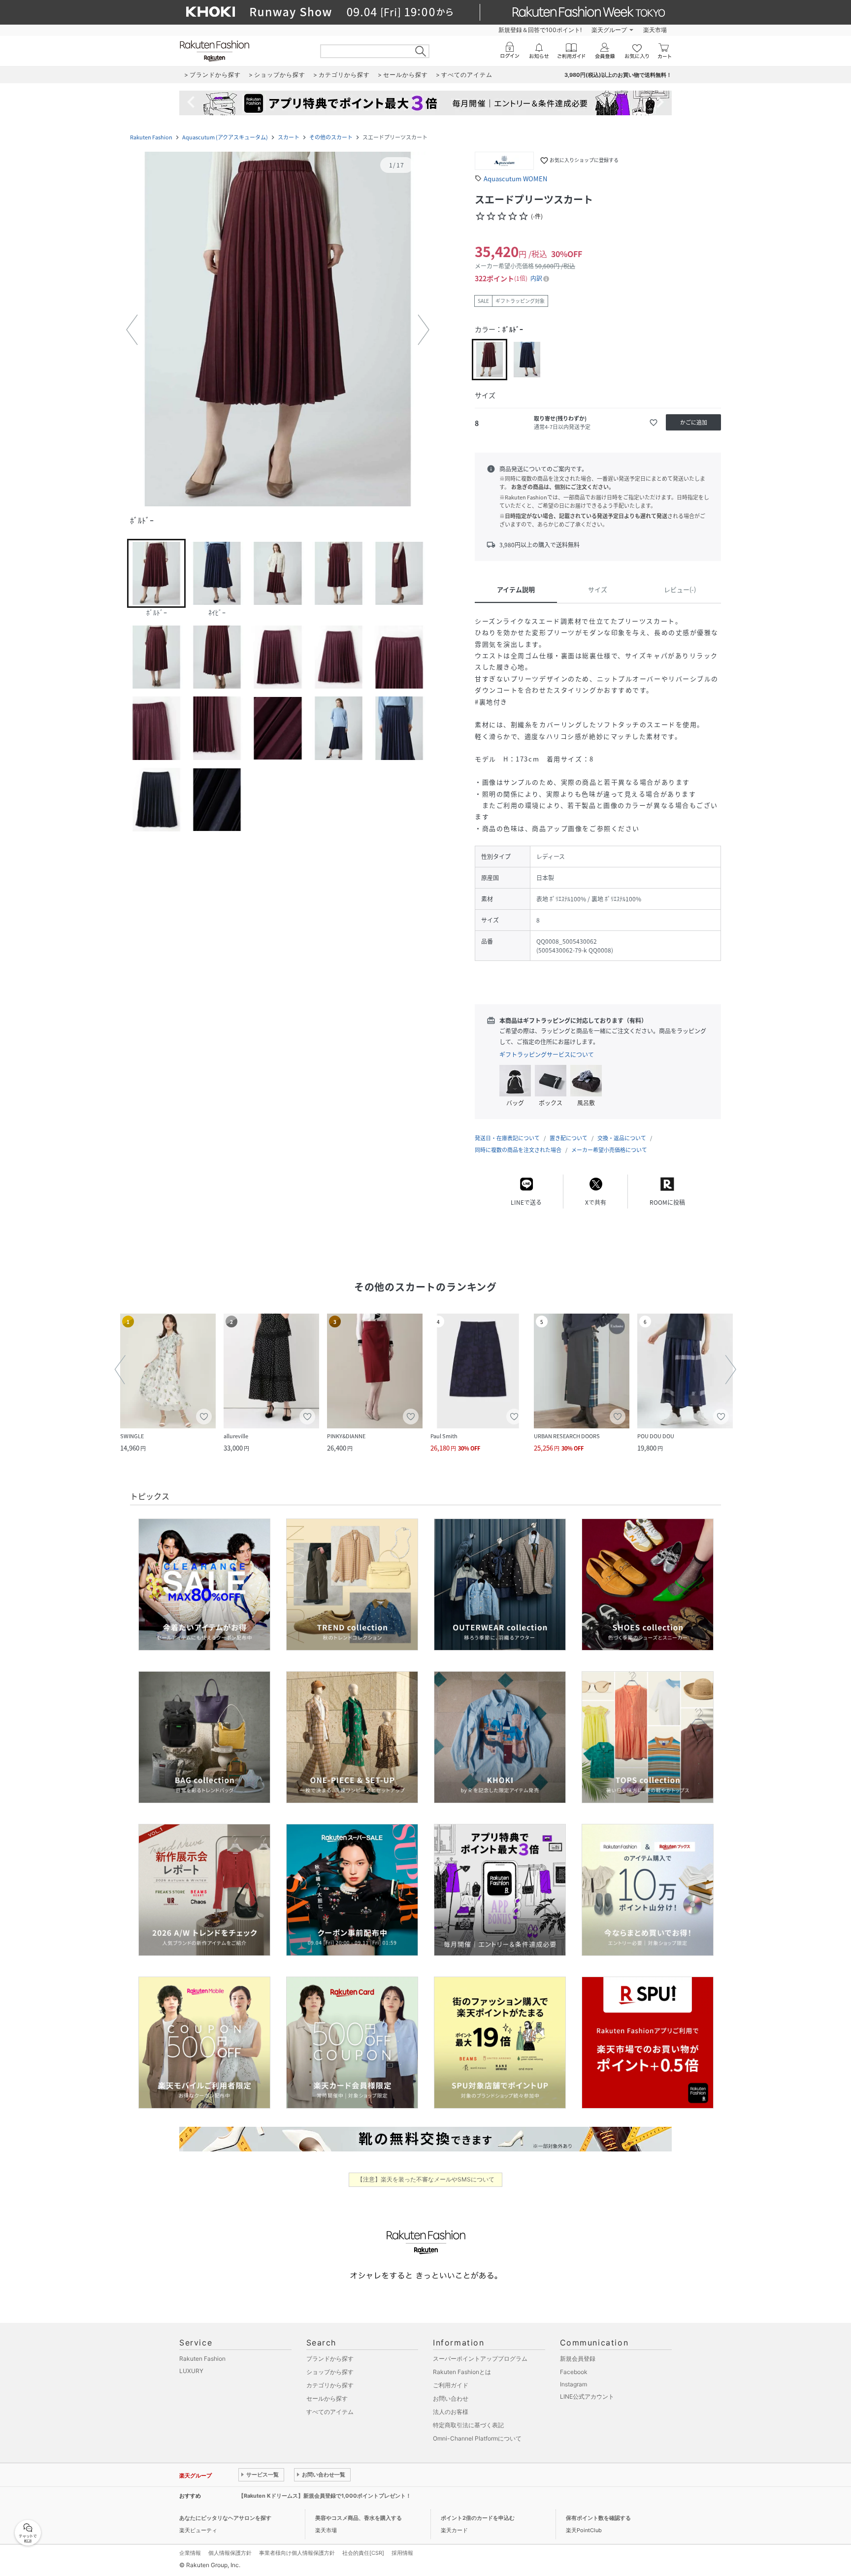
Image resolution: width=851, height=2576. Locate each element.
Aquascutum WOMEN (515, 179)
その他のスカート (331, 137)
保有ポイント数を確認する (598, 2518)
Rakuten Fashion (151, 137)
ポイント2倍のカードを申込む (478, 2518)
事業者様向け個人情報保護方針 (297, 2553)
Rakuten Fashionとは (462, 2372)
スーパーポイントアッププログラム (480, 2359)
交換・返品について (622, 1138)
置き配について (569, 1138)
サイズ (598, 589)
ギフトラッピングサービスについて (547, 1055)
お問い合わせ (451, 2398)
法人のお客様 (451, 2412)
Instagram (573, 2384)
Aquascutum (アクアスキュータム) (225, 137)
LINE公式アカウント (587, 2396)
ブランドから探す (330, 2359)
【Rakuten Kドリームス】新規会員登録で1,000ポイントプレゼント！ (325, 2496)
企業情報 (190, 2553)
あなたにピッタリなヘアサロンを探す (225, 2518)
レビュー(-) (680, 589)
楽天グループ (609, 30)
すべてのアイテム (330, 2412)
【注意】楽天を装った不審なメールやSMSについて (426, 2179)
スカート (289, 137)
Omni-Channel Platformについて (477, 2438)
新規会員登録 (578, 2359)
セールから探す (327, 2398)
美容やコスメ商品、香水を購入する (359, 2518)
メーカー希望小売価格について (609, 1150)
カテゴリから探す (330, 2385)
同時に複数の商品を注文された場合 (518, 1150)
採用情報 (402, 2553)
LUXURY (191, 2371)
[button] (278, 330)
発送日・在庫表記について (507, 1138)
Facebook (574, 2372)
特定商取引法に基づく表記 (468, 2425)
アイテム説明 (516, 589)
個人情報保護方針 (230, 2553)
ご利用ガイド (451, 2385)
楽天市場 (655, 30)
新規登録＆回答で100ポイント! (540, 30)
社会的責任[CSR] (363, 2553)
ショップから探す (330, 2372)
